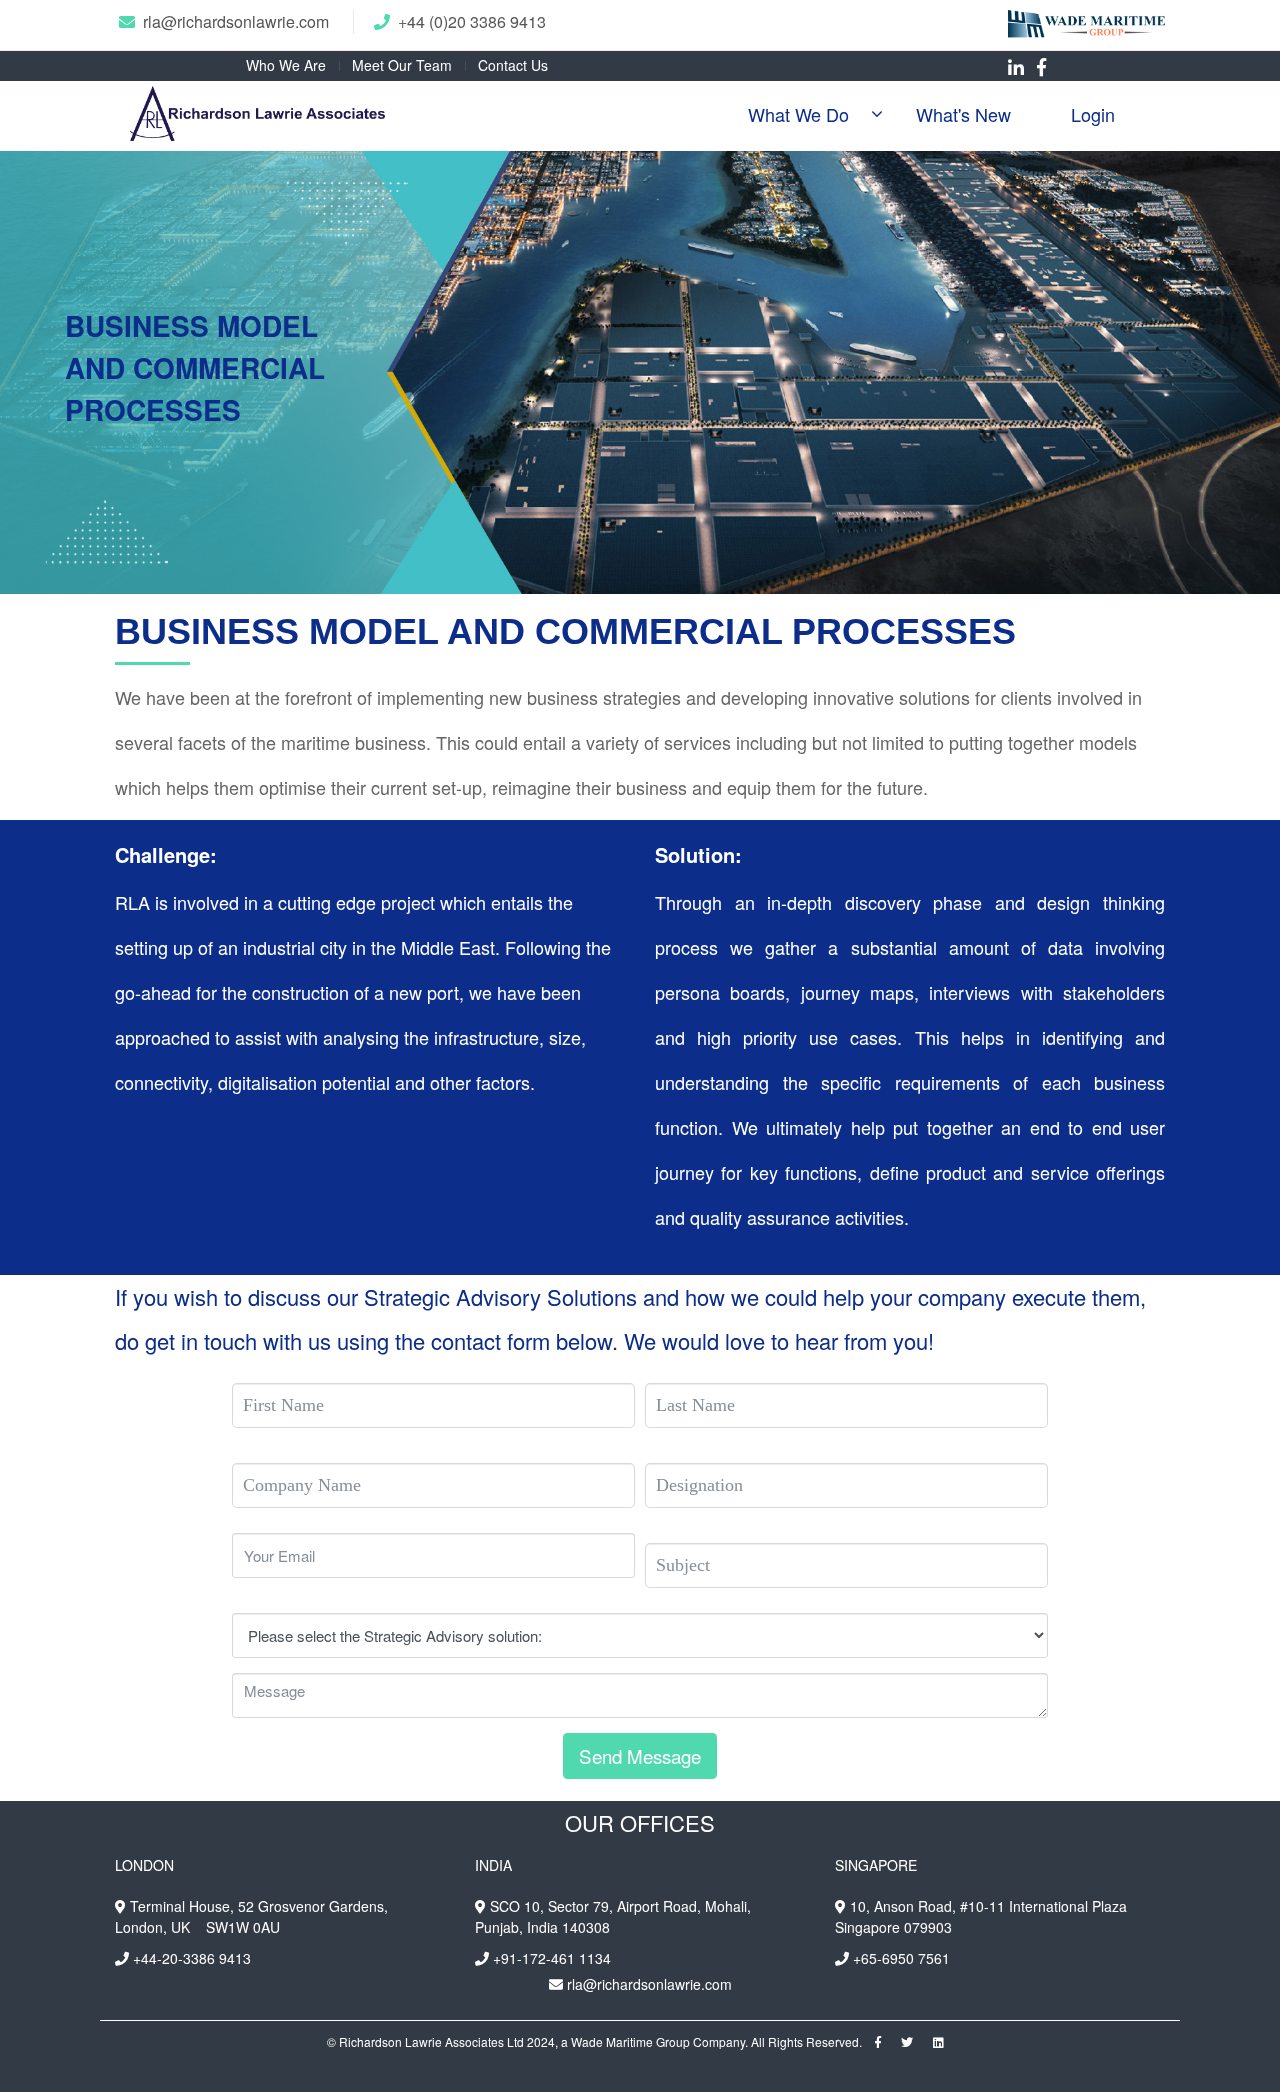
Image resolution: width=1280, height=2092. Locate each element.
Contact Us (513, 65)
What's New (963, 114)
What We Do (798, 114)
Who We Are (286, 65)
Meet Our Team (402, 65)
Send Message (640, 1755)
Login (1093, 114)
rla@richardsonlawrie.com (236, 21)
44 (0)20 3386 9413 (476, 21)
